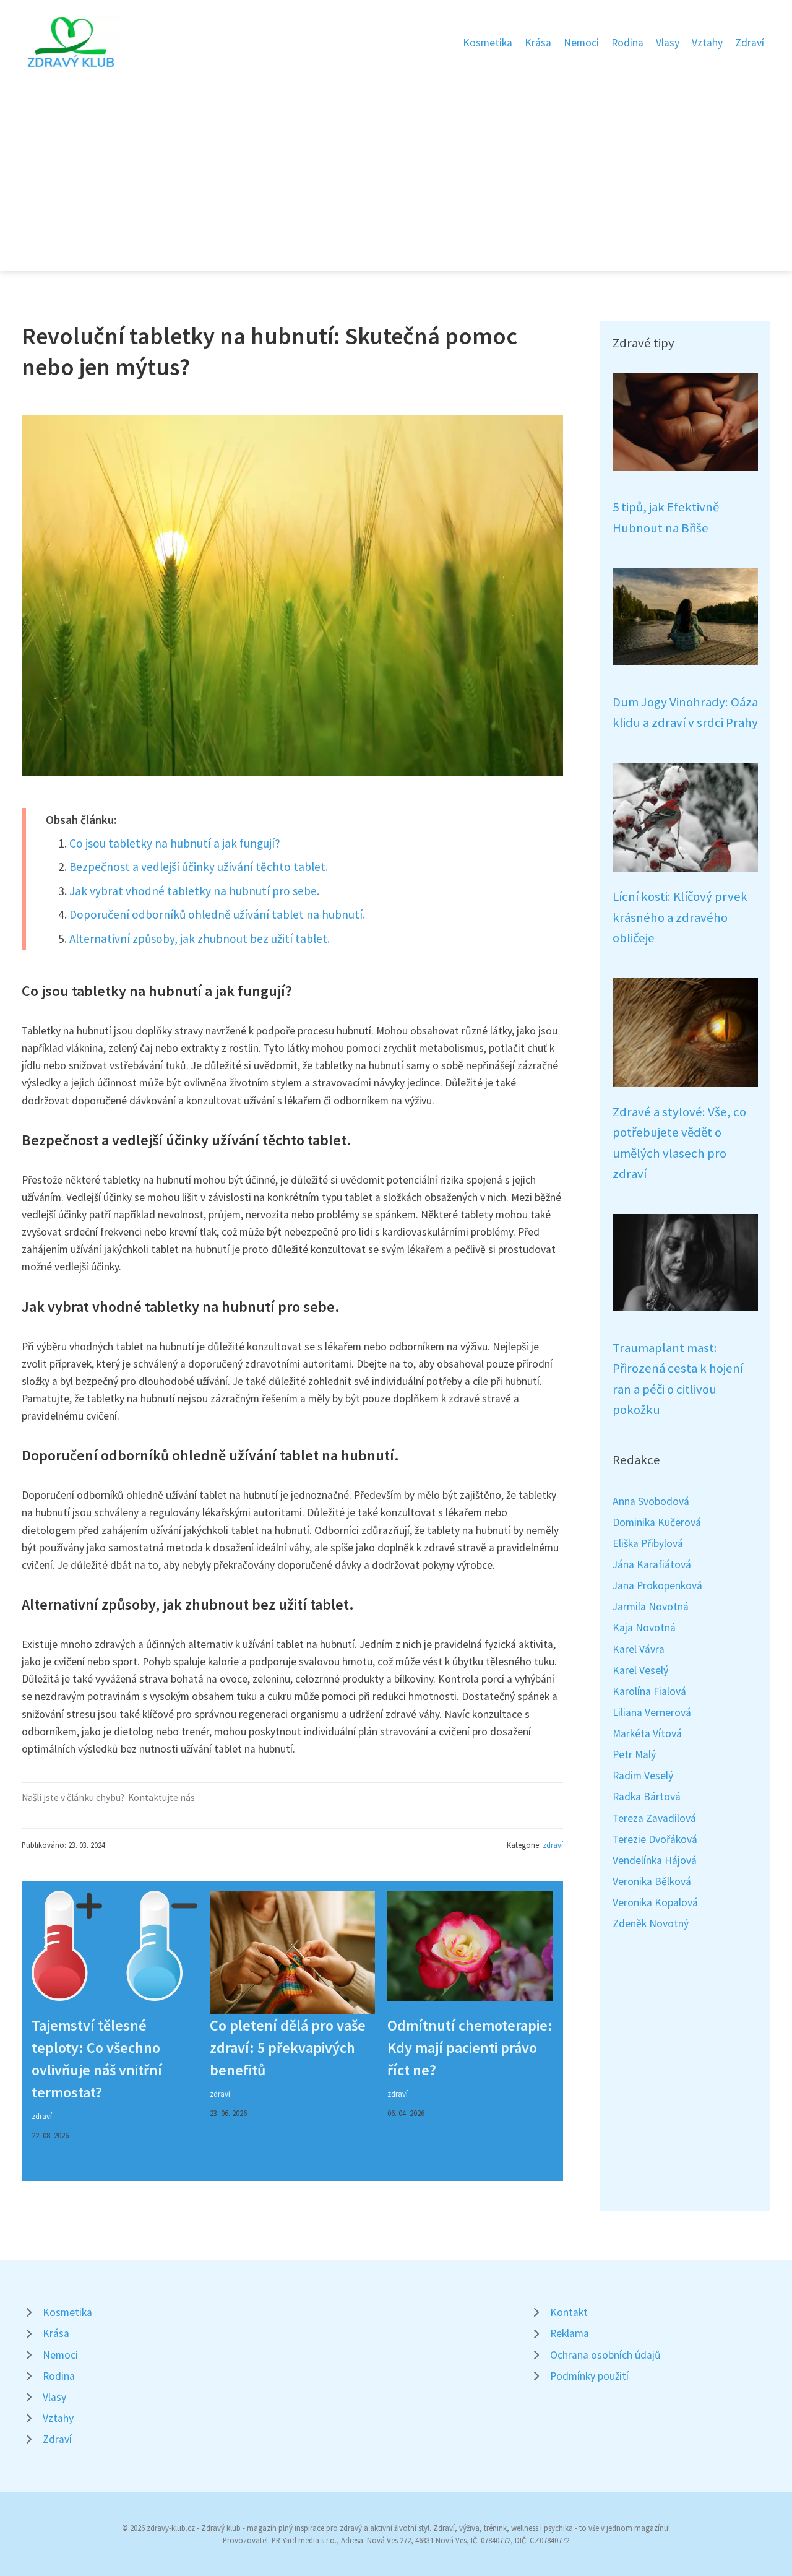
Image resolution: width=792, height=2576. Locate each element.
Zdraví (750, 43)
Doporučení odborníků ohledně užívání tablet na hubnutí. (217, 914)
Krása (538, 43)
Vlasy (668, 43)
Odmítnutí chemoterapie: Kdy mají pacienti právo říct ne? (470, 2048)
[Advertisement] (396, 163)
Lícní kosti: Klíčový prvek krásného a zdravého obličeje (680, 917)
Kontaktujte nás (161, 1798)
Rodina (627, 43)
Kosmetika (488, 43)
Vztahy (707, 43)
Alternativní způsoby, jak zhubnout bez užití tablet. (200, 939)
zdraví (553, 1845)
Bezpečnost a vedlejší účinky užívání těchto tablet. (199, 867)
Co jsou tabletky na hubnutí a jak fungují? (175, 843)
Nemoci (581, 43)
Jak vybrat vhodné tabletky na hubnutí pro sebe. (194, 891)
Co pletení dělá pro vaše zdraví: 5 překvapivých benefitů (288, 2048)
